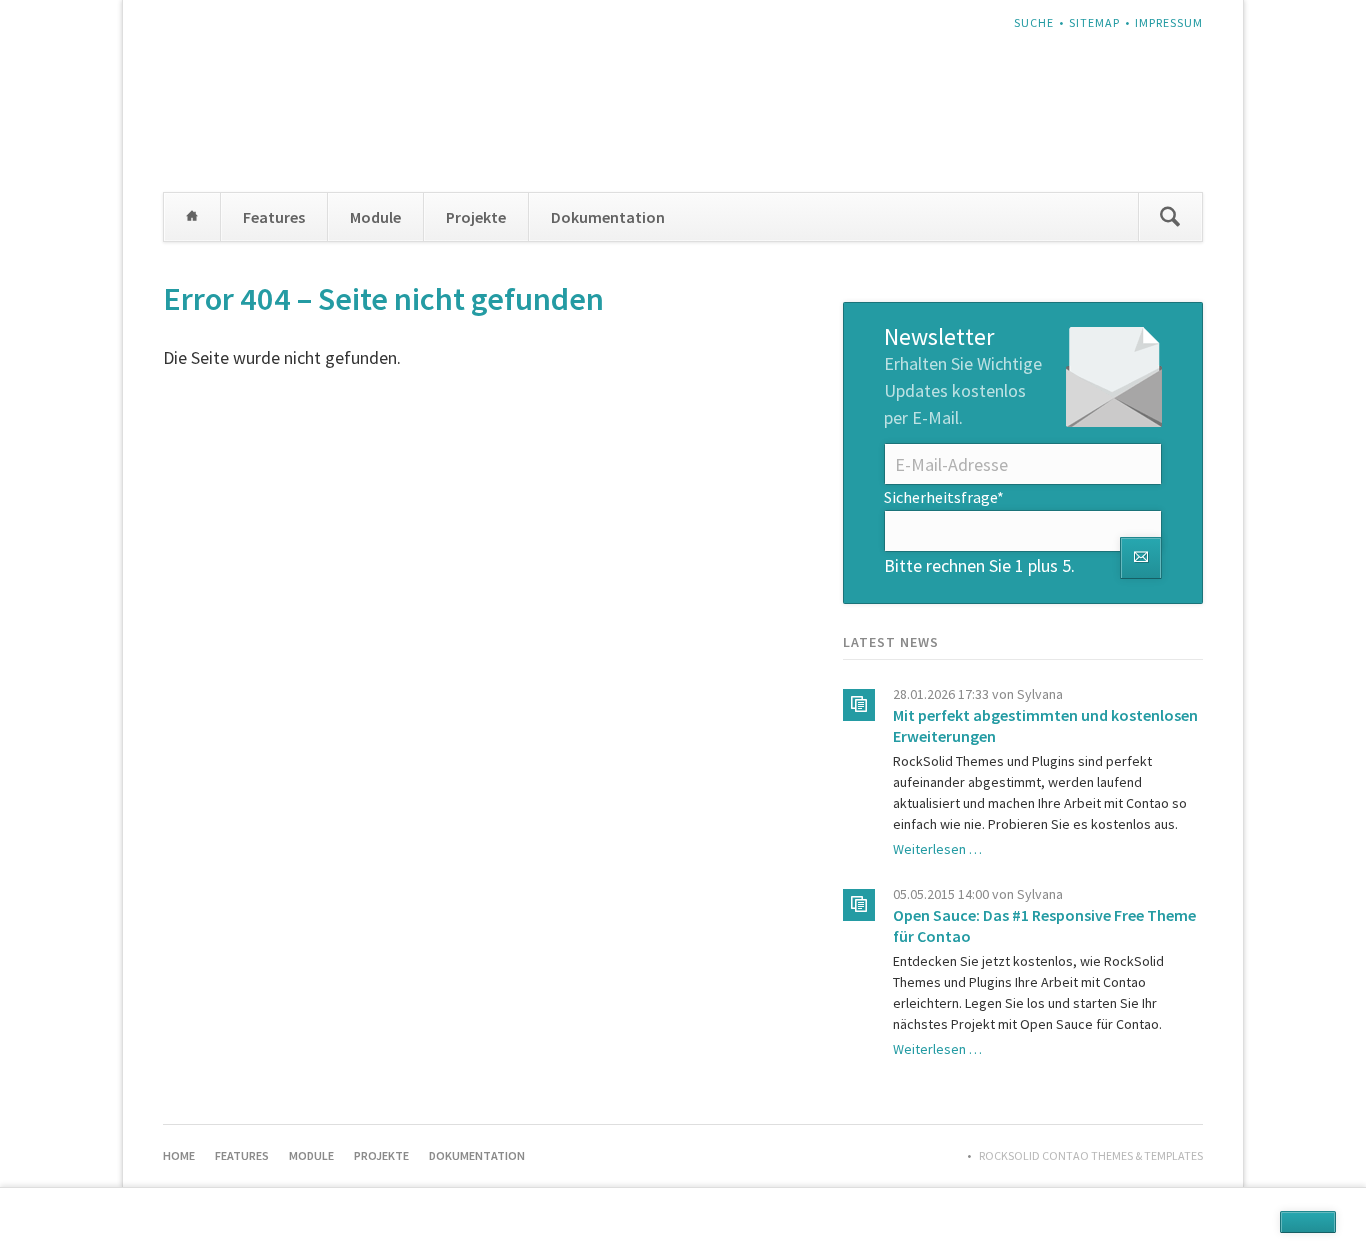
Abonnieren (1141, 558)
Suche (1034, 22)
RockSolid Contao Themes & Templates (1091, 1155)
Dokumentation (608, 217)
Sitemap (1094, 22)
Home (192, 217)
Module (375, 217)
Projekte (476, 217)
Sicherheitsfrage (944, 496)
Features (274, 217)
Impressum (1169, 22)
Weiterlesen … (937, 849)
